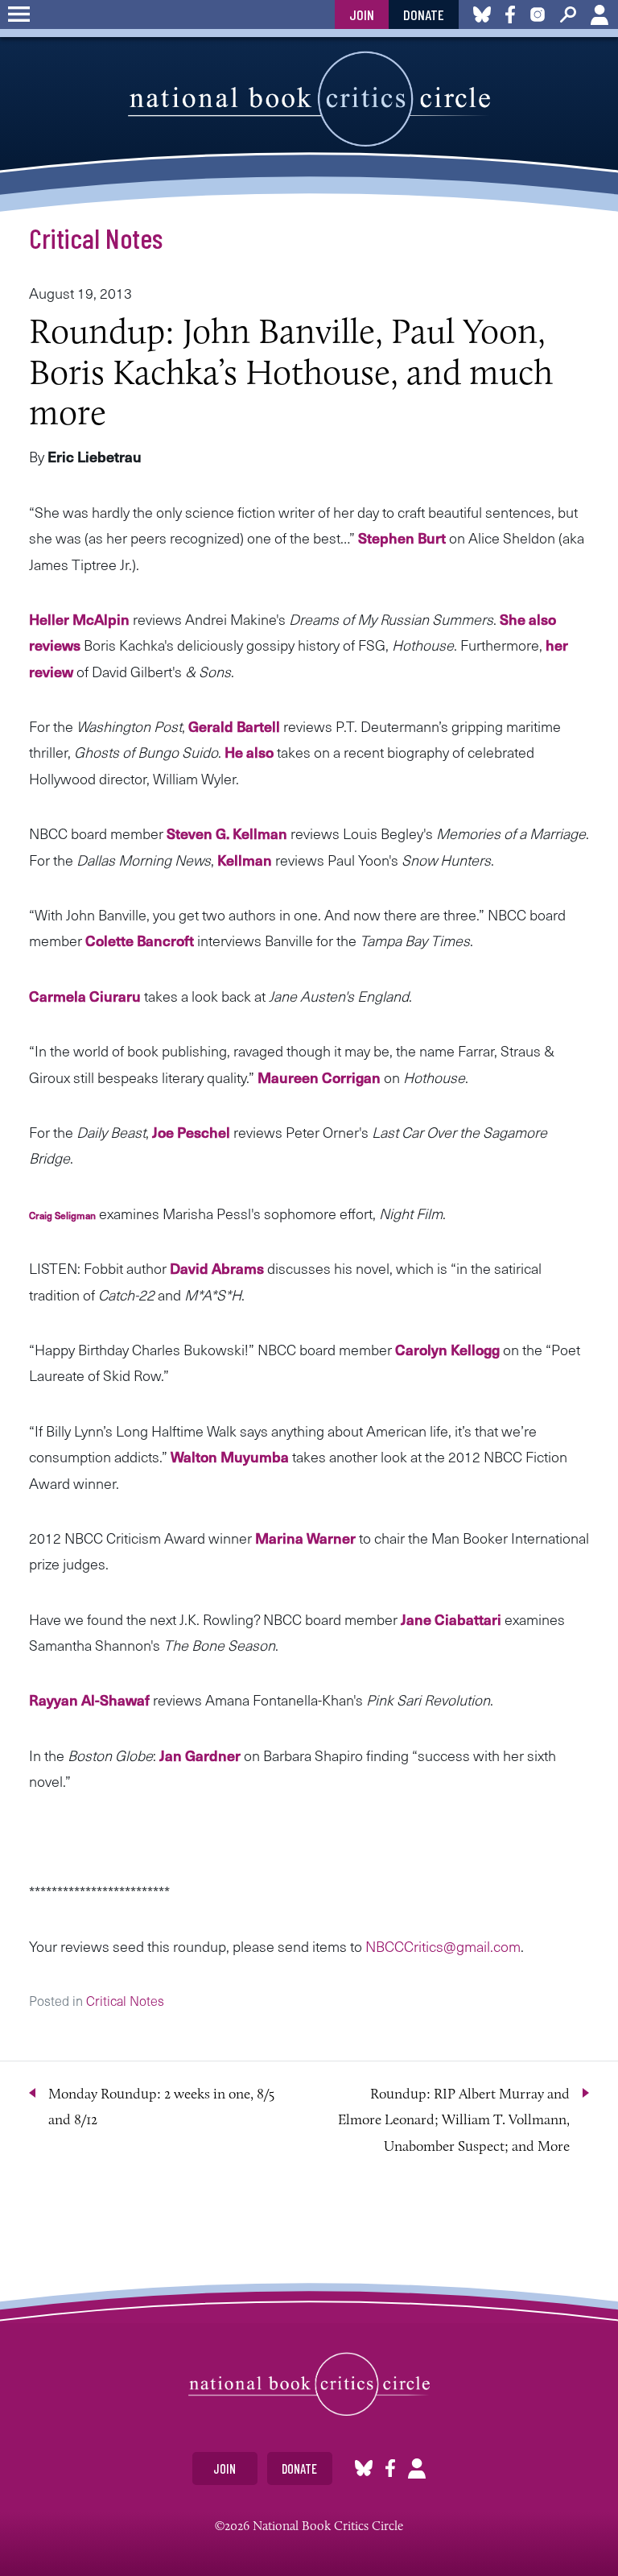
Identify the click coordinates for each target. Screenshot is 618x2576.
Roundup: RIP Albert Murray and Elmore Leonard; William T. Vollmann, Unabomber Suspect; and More (454, 2120)
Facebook (390, 2468)
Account (599, 14)
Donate (424, 14)
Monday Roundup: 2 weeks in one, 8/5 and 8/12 (161, 2107)
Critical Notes (96, 238)
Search (568, 14)
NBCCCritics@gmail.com (443, 1946)
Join (362, 14)
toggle (19, 14)
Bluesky (364, 2468)
